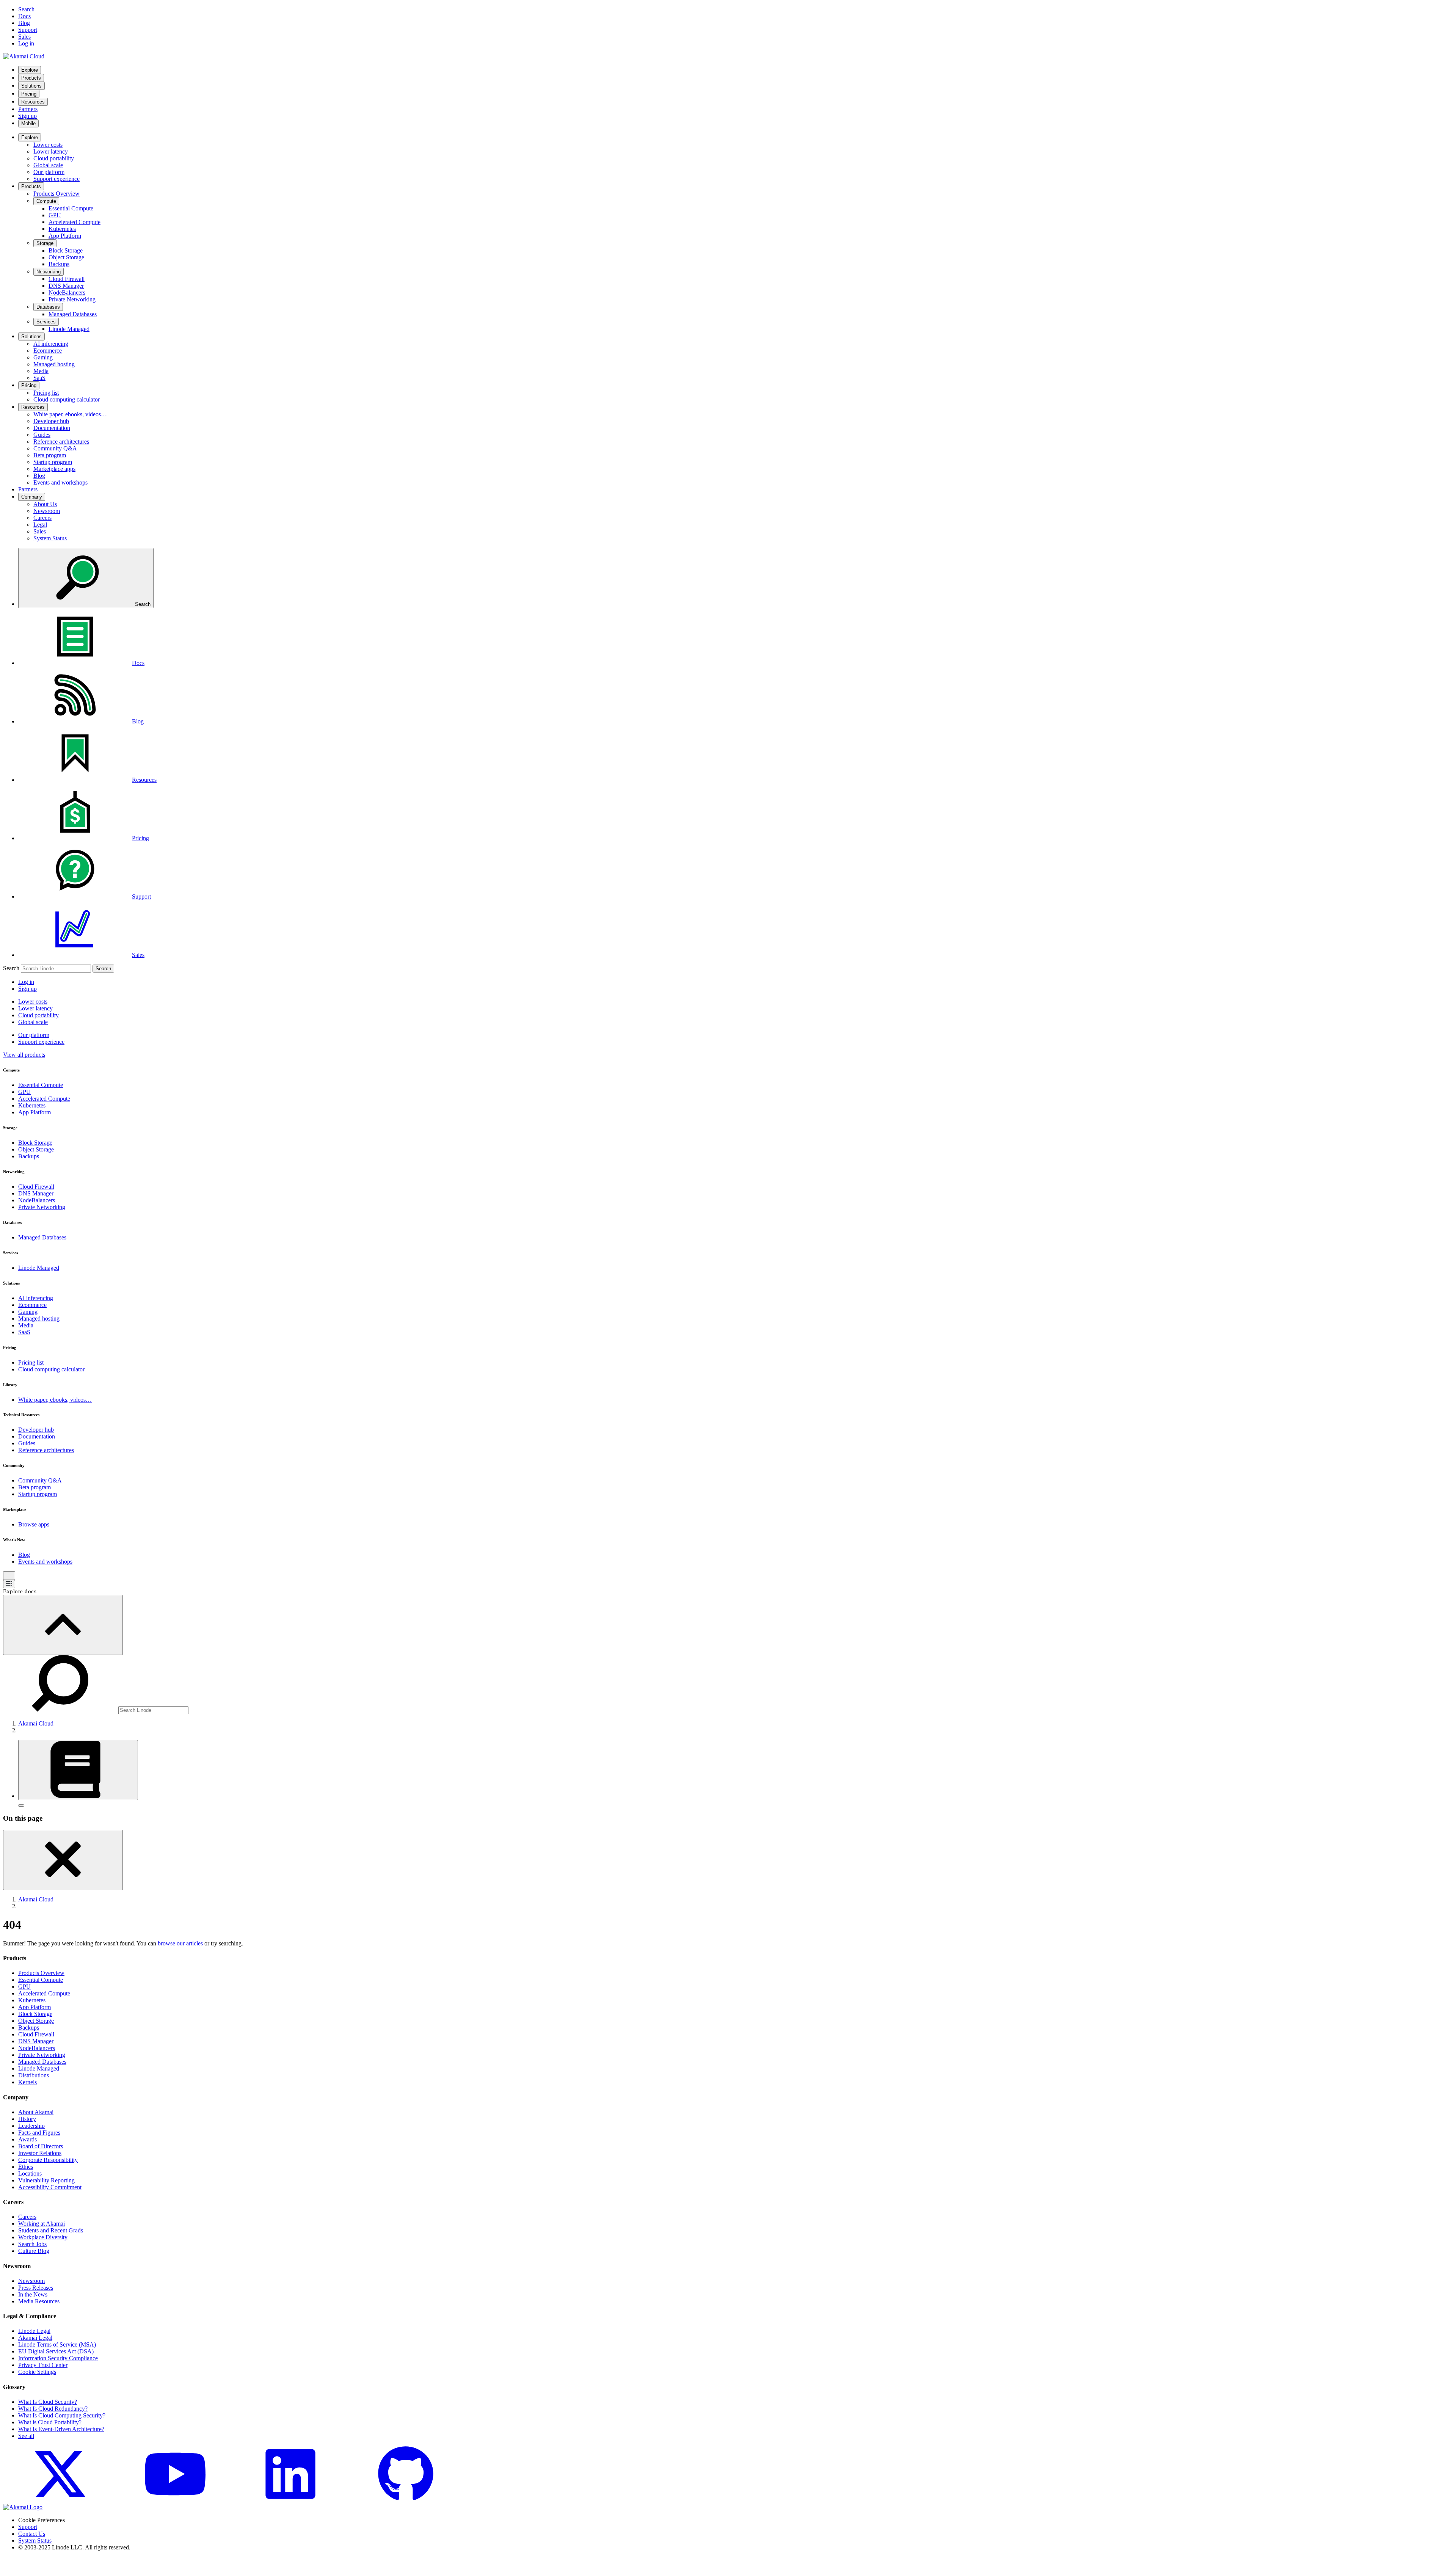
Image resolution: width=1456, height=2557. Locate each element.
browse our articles (181, 1943)
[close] (63, 1860)
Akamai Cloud (36, 1723)
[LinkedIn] (291, 2500)
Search (11, 968)
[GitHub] (406, 2500)
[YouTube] (176, 2500)
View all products (24, 1055)
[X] (61, 2500)
